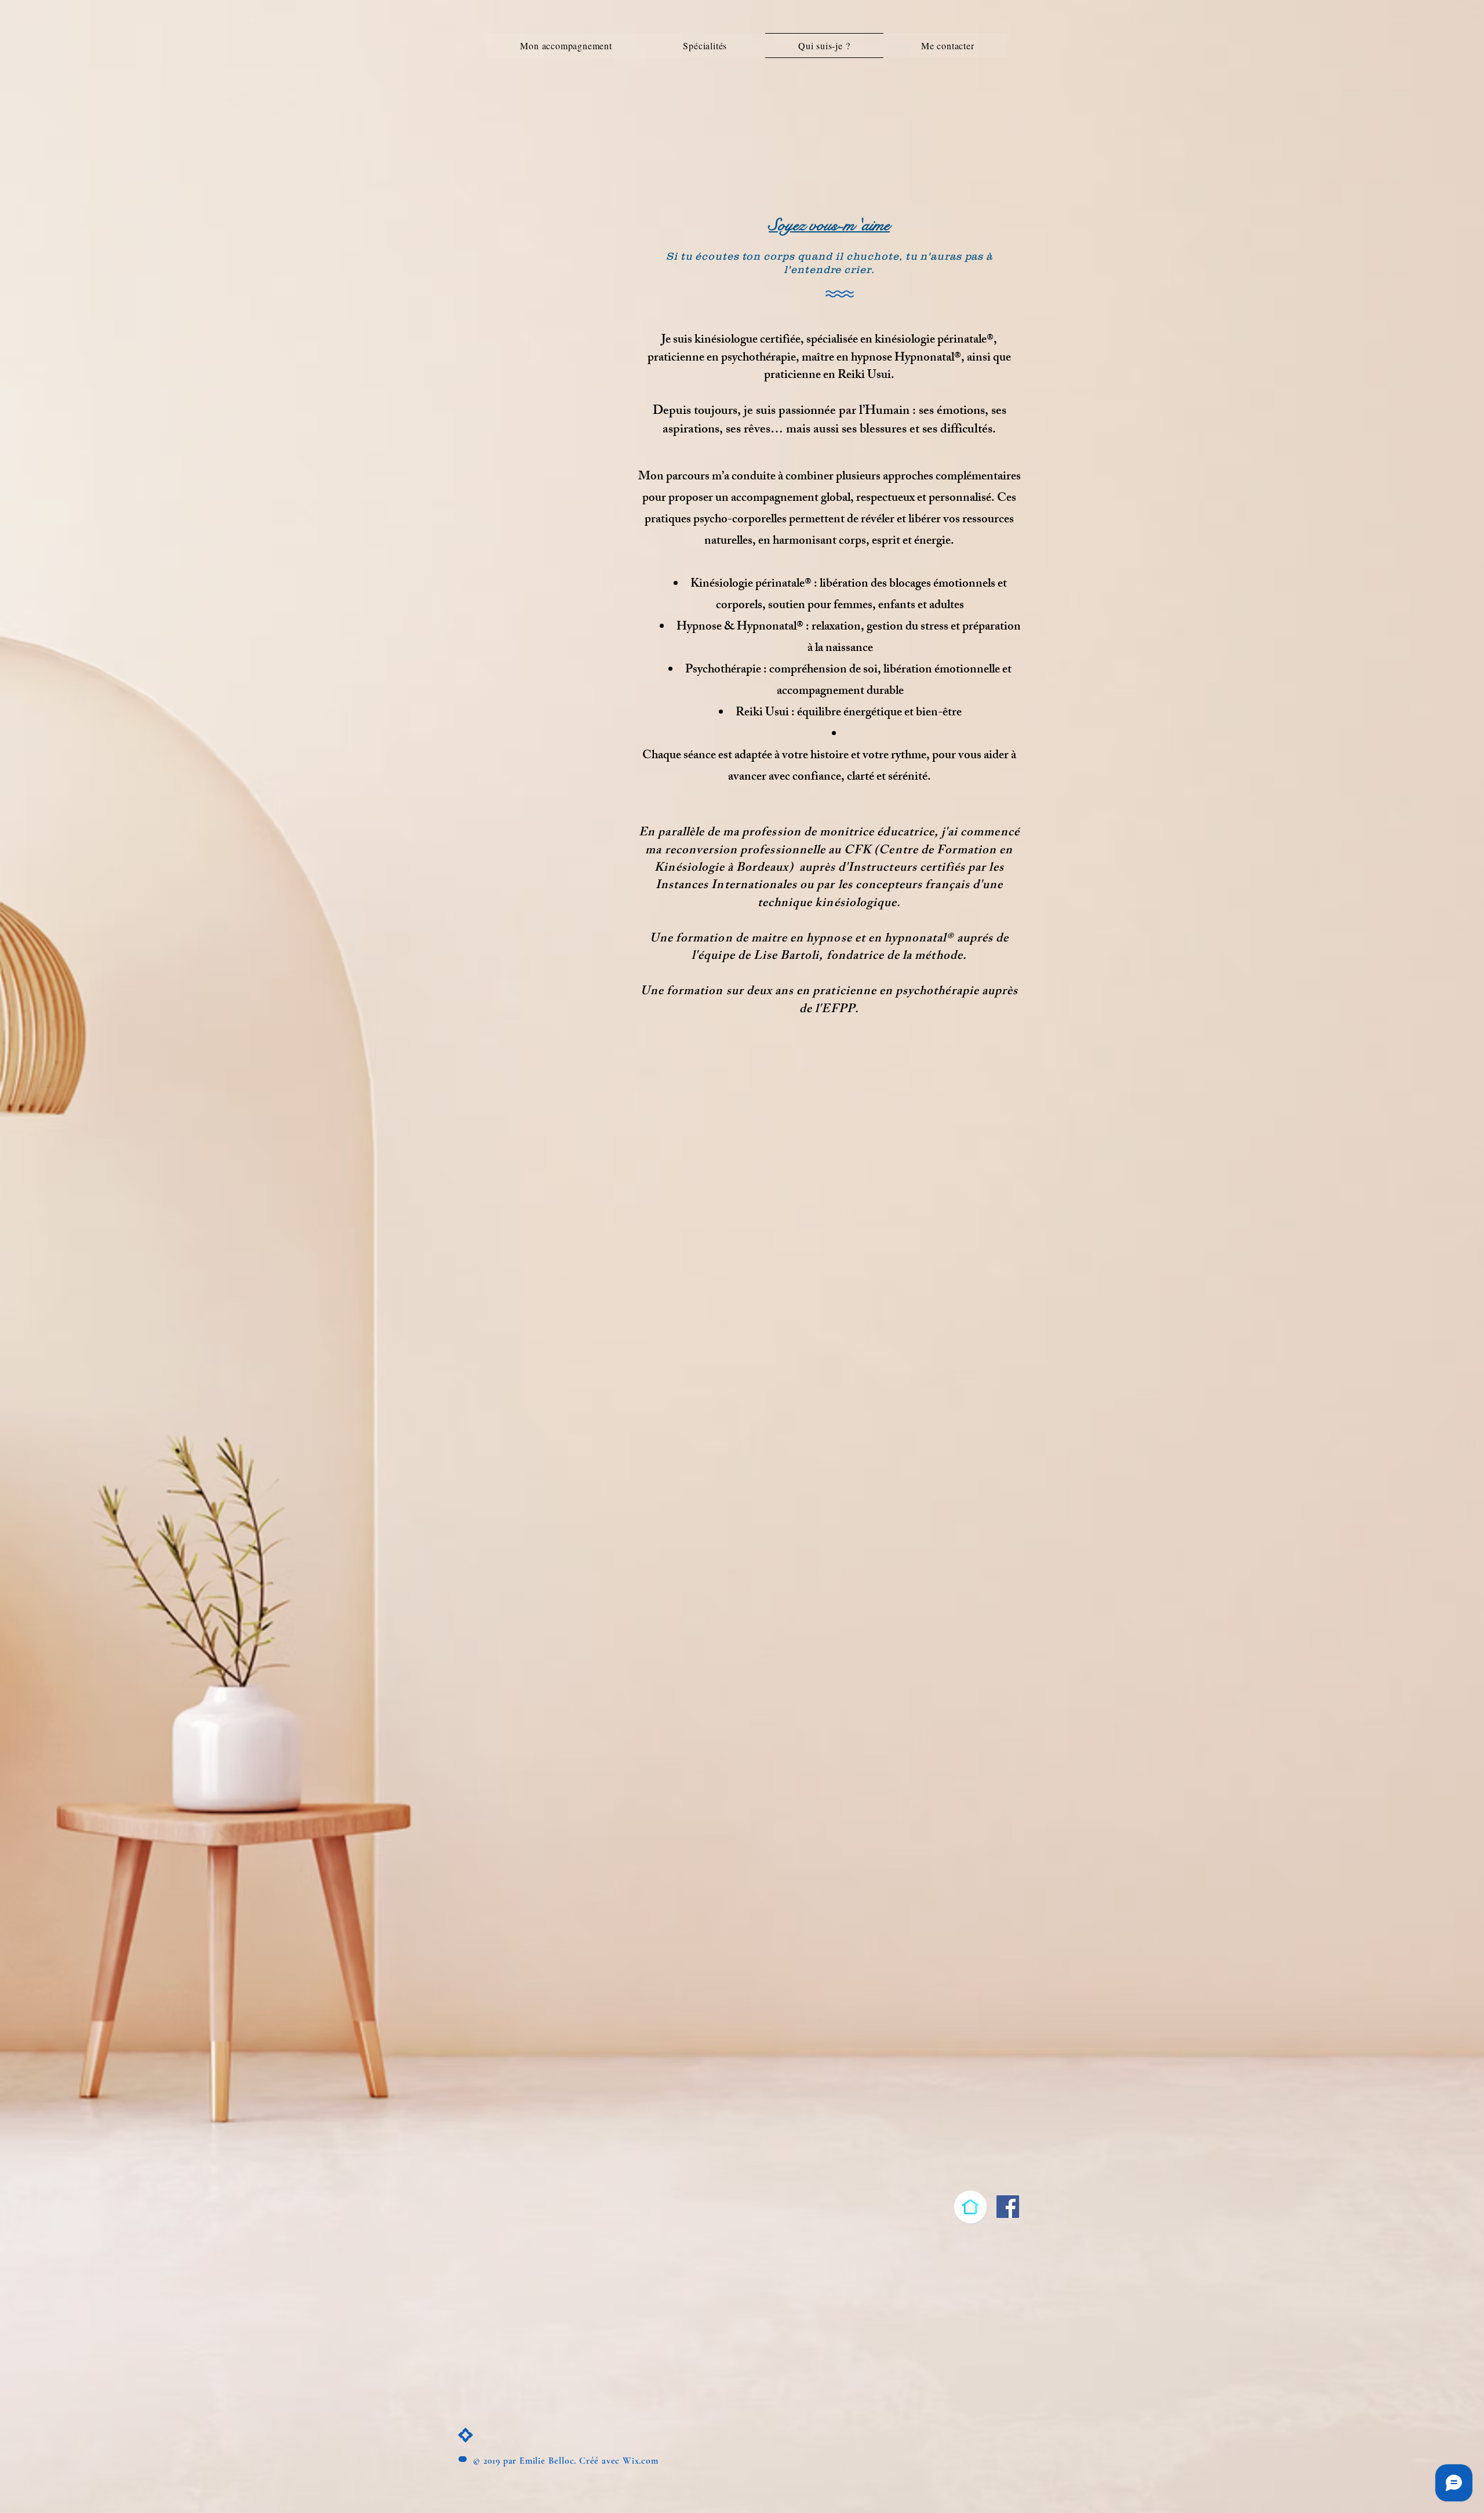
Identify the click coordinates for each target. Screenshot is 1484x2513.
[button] (705, 46)
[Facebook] (1008, 2207)
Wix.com (641, 2461)
